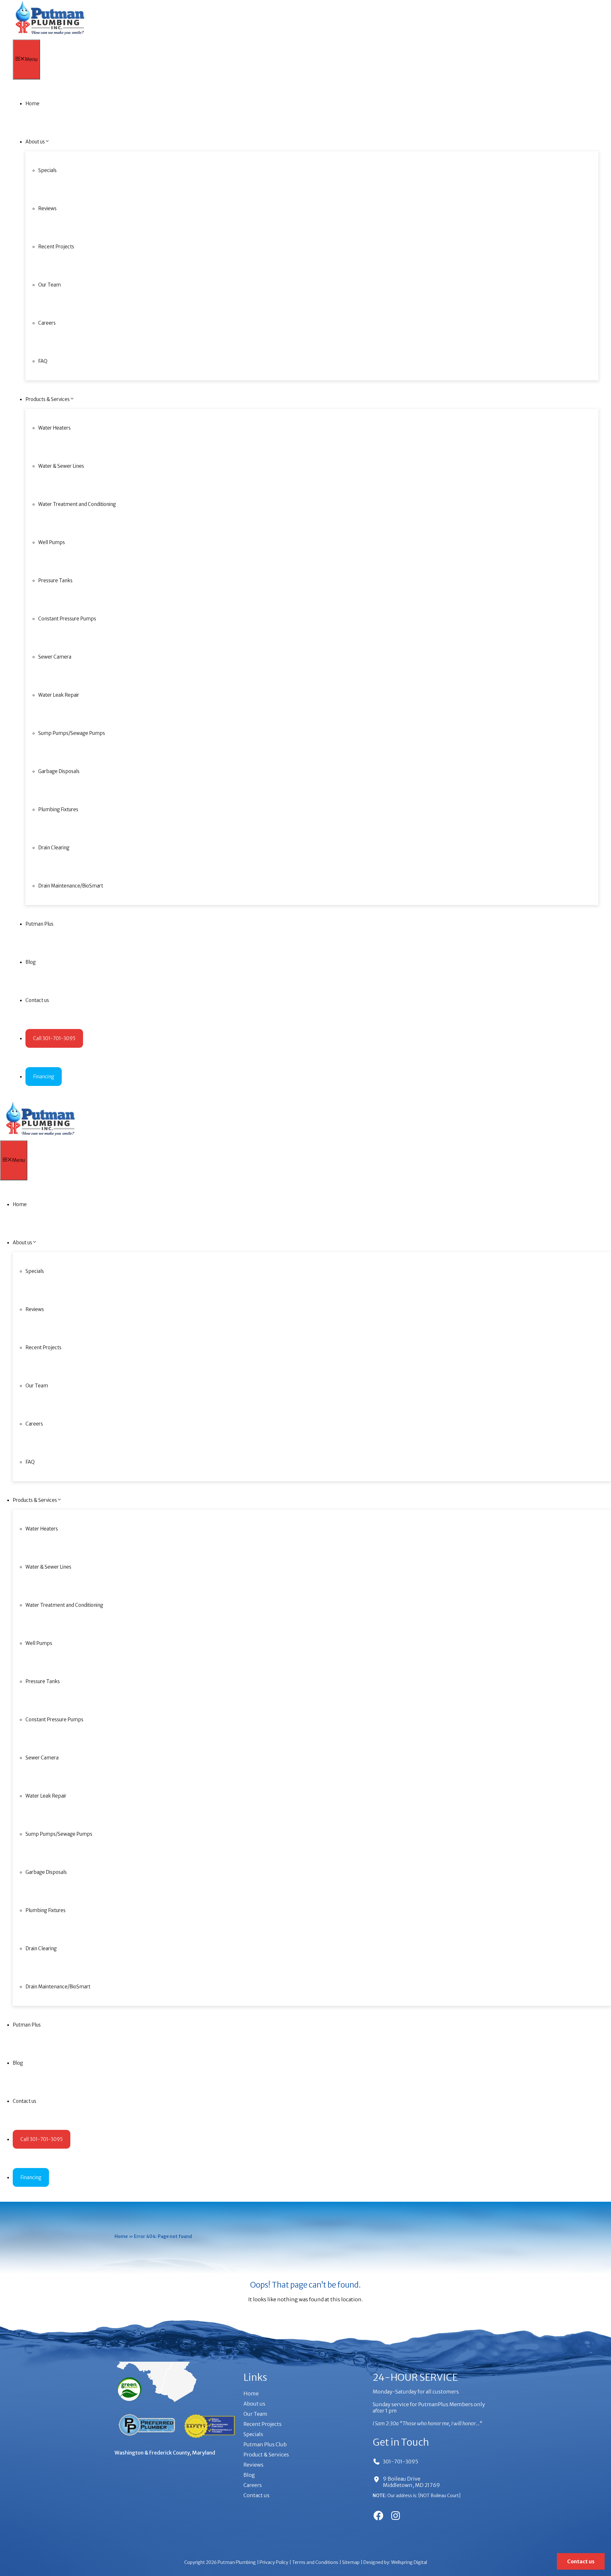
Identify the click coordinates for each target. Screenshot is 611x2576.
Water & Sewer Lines (61, 466)
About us (35, 142)
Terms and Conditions (315, 2562)
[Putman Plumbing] (50, 36)
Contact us (37, 1000)
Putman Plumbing (237, 2562)
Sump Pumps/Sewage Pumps (72, 733)
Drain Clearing (54, 848)
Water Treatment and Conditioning (77, 504)
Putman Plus (39, 924)
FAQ (43, 361)
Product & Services (266, 2455)
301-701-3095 (400, 2462)
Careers (47, 323)
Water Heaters (54, 428)
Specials (47, 170)
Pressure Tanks (55, 580)
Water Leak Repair (59, 695)
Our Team (49, 285)
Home (32, 104)
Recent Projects (56, 247)
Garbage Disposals (59, 771)
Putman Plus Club (265, 2444)
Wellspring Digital (409, 2562)
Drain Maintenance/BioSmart (71, 886)
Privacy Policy (274, 2562)
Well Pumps (52, 542)
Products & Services (48, 399)
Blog (31, 962)
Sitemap (351, 2562)
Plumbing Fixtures (58, 809)
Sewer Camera (55, 657)
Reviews (47, 208)
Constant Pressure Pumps (67, 619)
